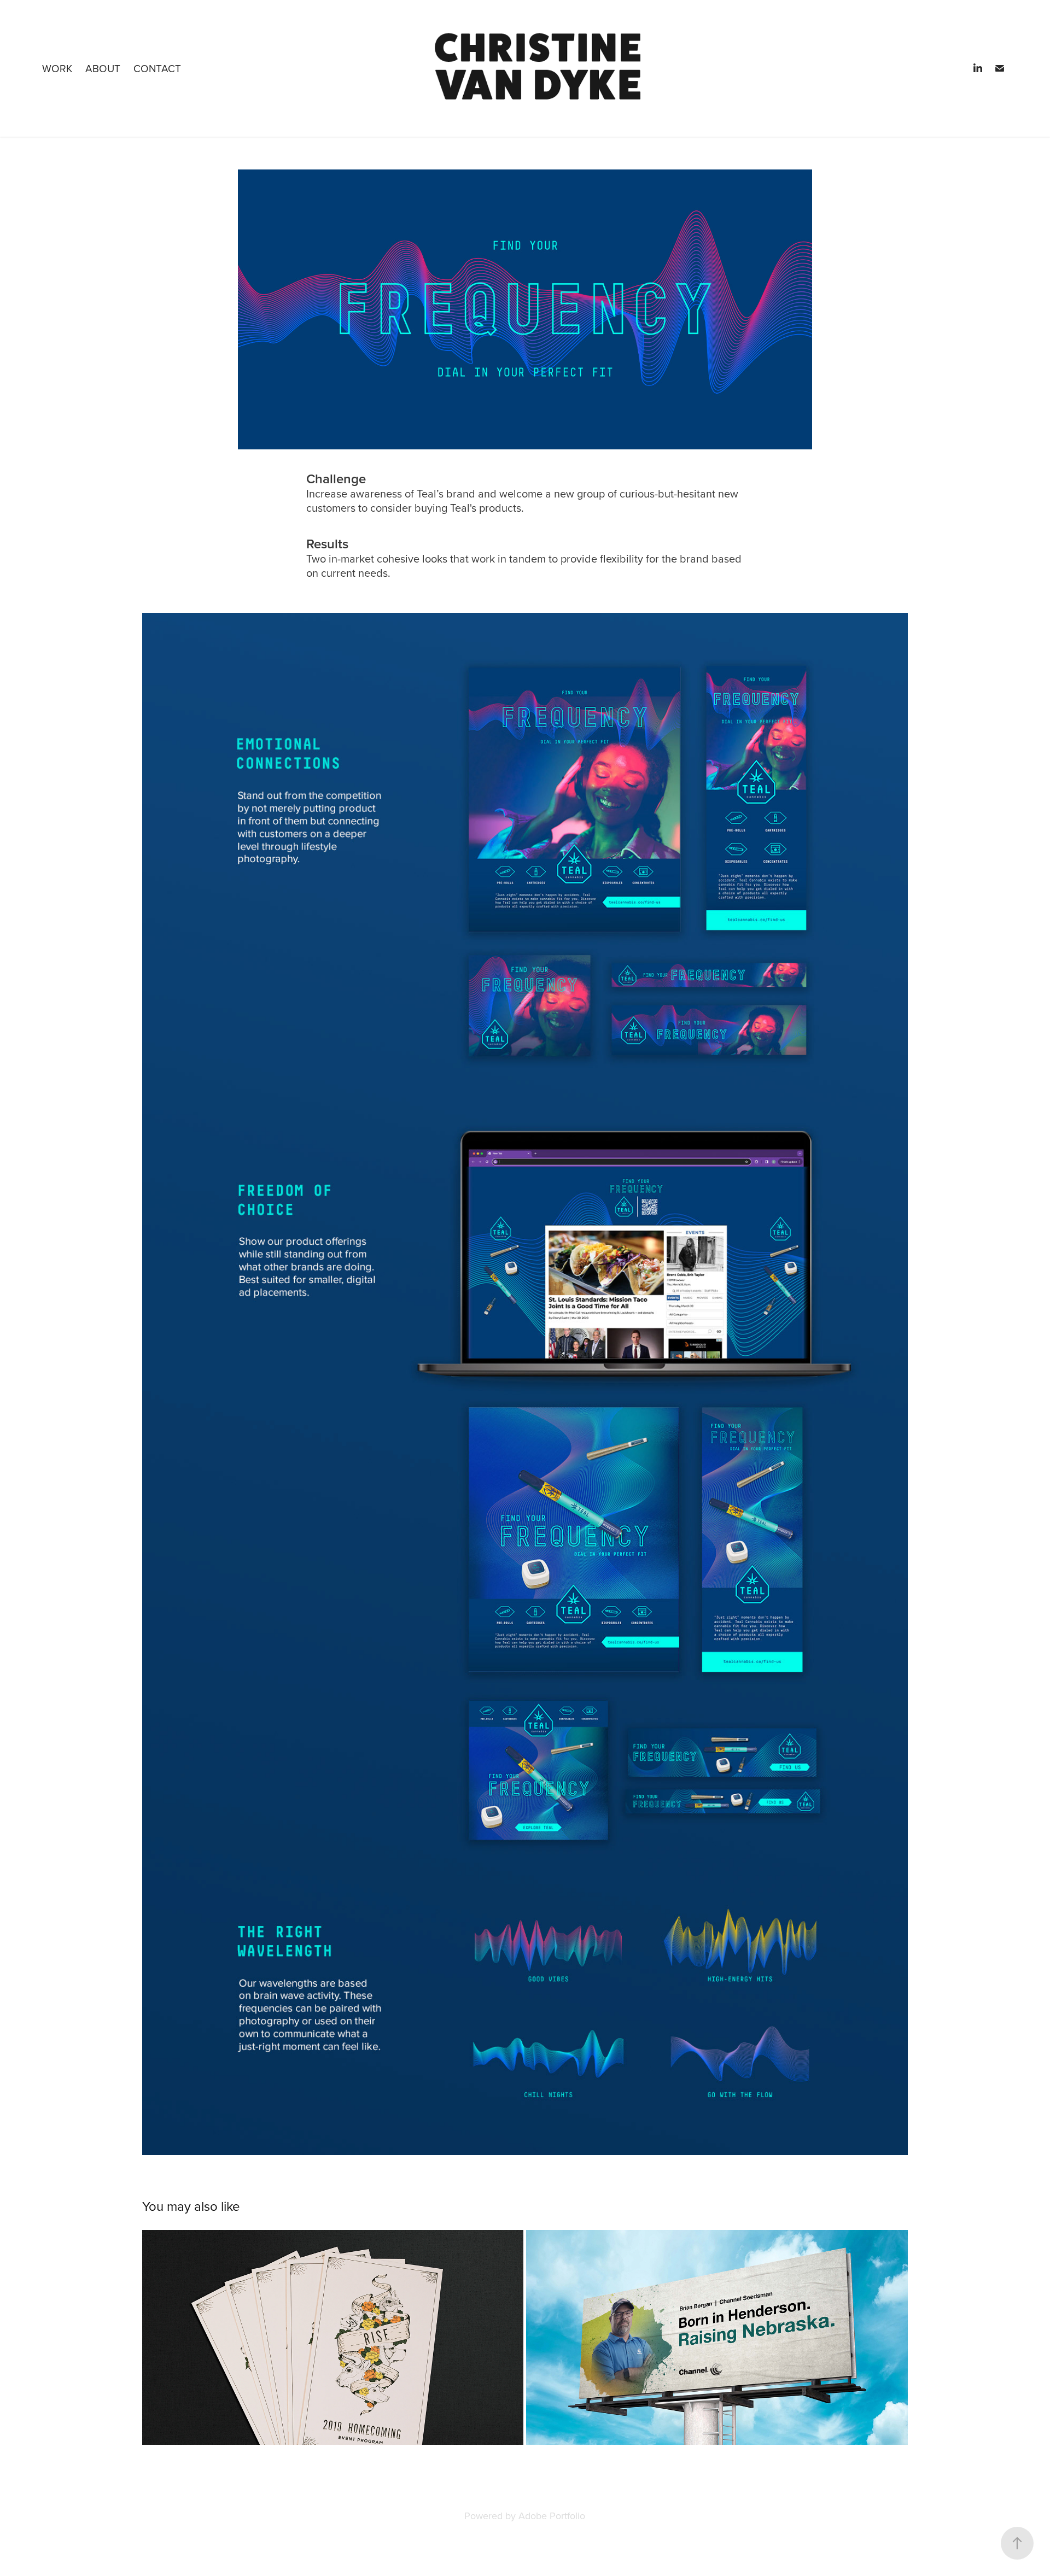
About (103, 68)
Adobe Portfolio (552, 2516)
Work (57, 68)
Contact (157, 68)
